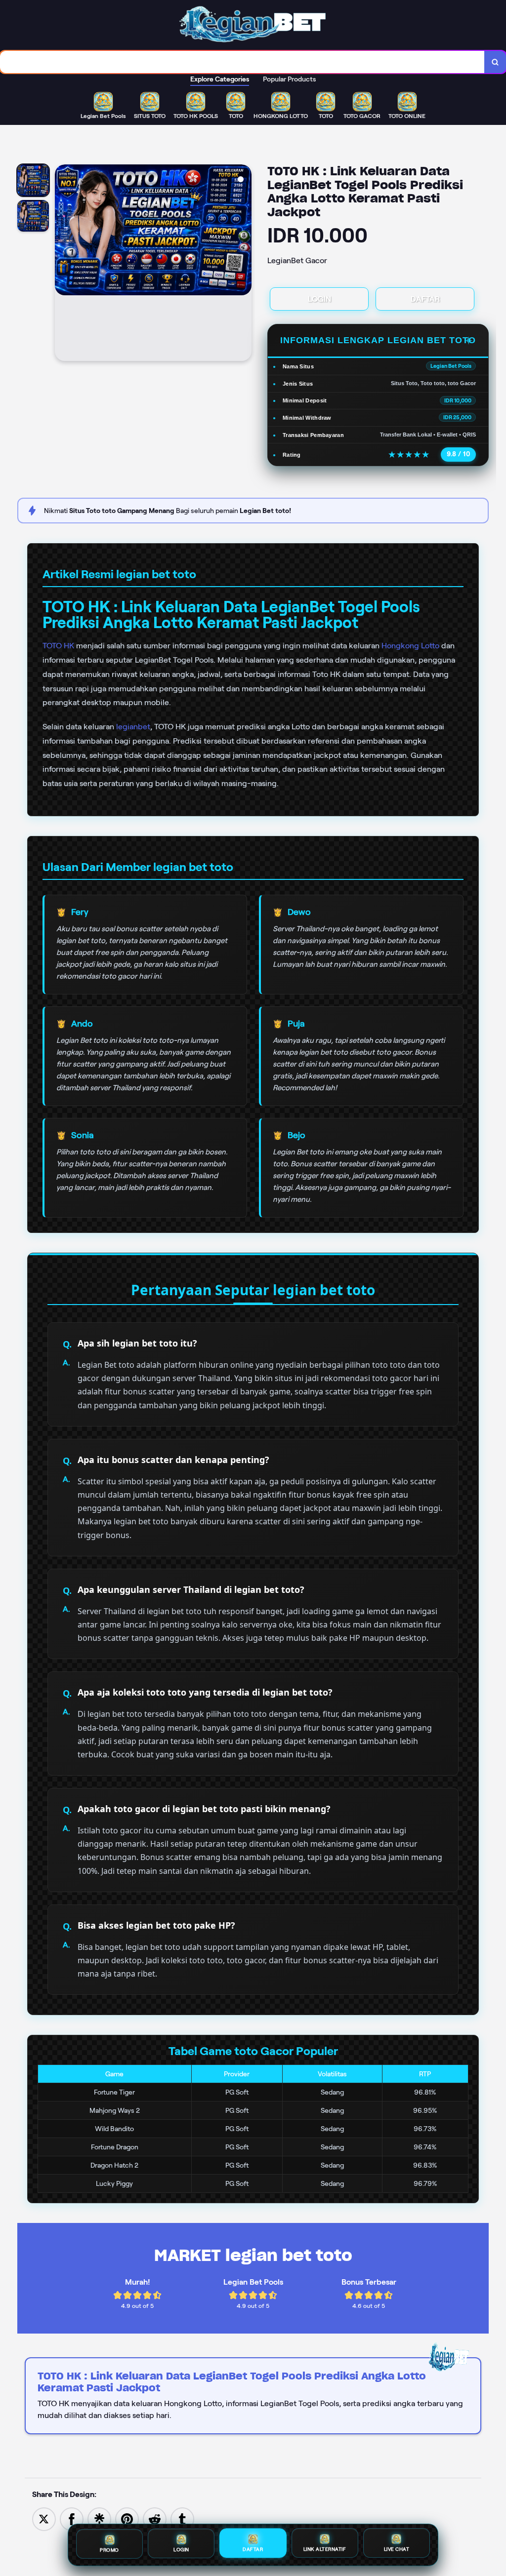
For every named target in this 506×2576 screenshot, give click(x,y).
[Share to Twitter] (44, 2518)
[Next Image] (244, 264)
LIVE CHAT (397, 2551)
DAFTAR (425, 299)
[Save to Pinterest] (127, 2518)
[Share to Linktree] (99, 2518)
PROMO (109, 2550)
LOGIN (319, 299)
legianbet (133, 727)
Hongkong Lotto (410, 646)
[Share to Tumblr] (182, 2518)
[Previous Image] (63, 264)
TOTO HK (58, 646)
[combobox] (242, 62)
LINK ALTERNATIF (325, 2551)
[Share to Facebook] (72, 2518)
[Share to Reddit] (155, 2518)
